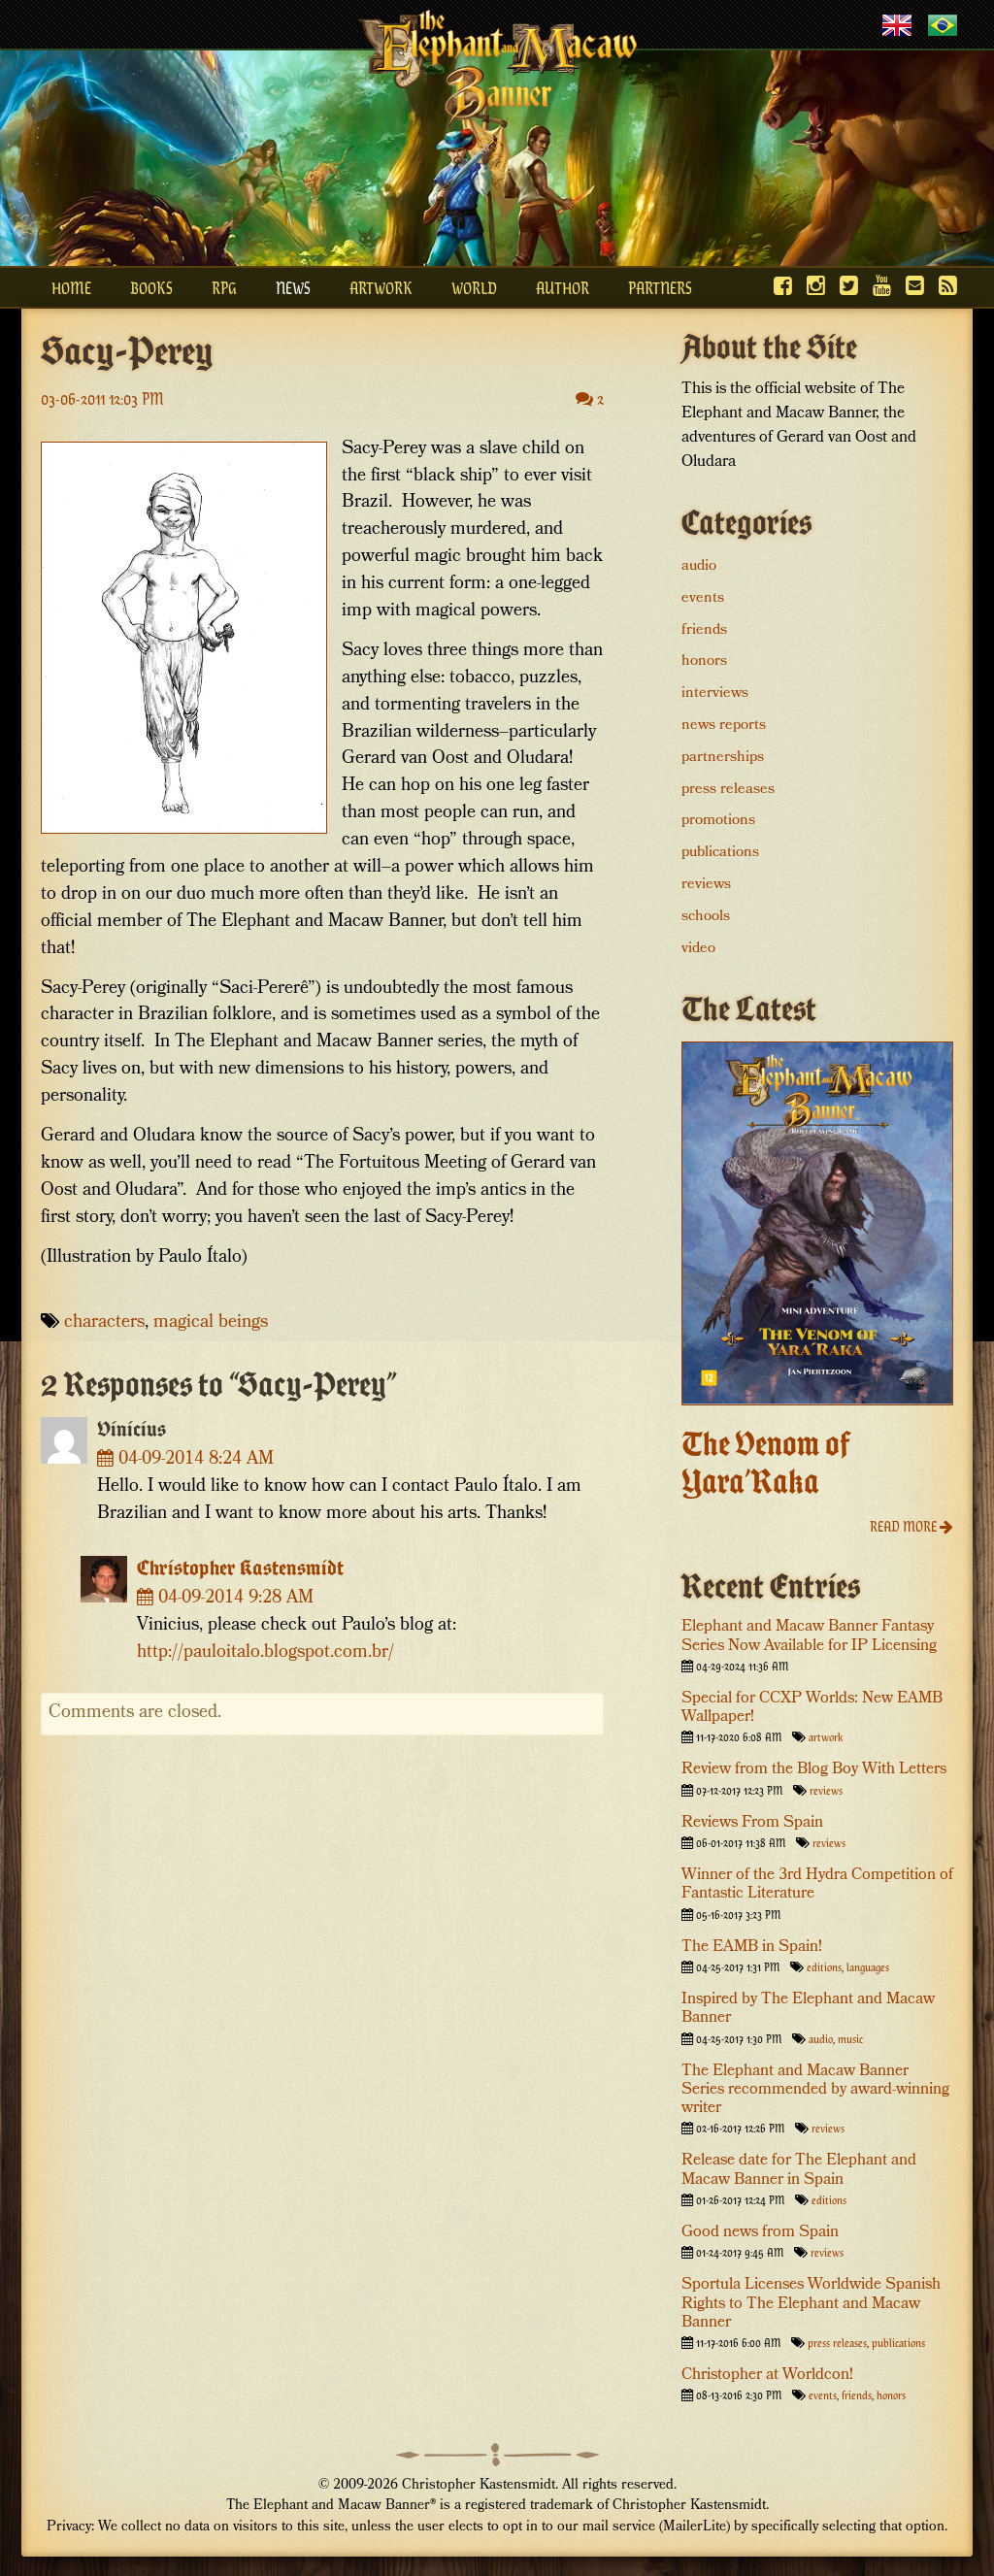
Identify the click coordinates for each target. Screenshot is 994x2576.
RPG (224, 287)
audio (699, 567)
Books (151, 287)
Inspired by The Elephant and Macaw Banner (808, 2009)
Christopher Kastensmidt (240, 1568)
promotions (718, 821)
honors (704, 662)
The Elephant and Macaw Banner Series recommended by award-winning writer (815, 2090)
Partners (660, 287)
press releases (728, 790)
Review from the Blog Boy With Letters (814, 1770)
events (703, 599)
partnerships (723, 758)
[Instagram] (816, 285)
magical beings (211, 1323)
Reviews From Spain (752, 1823)
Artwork (381, 287)
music (850, 2038)
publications (720, 853)
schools (706, 917)
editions (824, 1966)
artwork (826, 1736)
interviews (715, 694)
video (698, 949)
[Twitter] (849, 285)
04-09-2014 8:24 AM (194, 1460)
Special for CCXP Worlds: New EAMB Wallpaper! (812, 1708)
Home (71, 287)
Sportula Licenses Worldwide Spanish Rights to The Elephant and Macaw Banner (811, 2304)
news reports (724, 726)
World (474, 287)
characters (104, 1323)
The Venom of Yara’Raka (766, 1463)
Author (563, 287)
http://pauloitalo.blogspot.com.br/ (265, 1653)
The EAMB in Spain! (752, 1948)
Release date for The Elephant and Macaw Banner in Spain (799, 2170)
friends (704, 631)
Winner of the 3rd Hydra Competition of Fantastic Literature (817, 1885)
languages (868, 1966)
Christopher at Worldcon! (767, 2376)
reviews (706, 885)
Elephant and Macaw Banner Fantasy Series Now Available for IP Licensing (809, 1636)
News (293, 287)
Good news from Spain (760, 2233)
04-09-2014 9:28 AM (233, 1599)
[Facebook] (783, 285)
